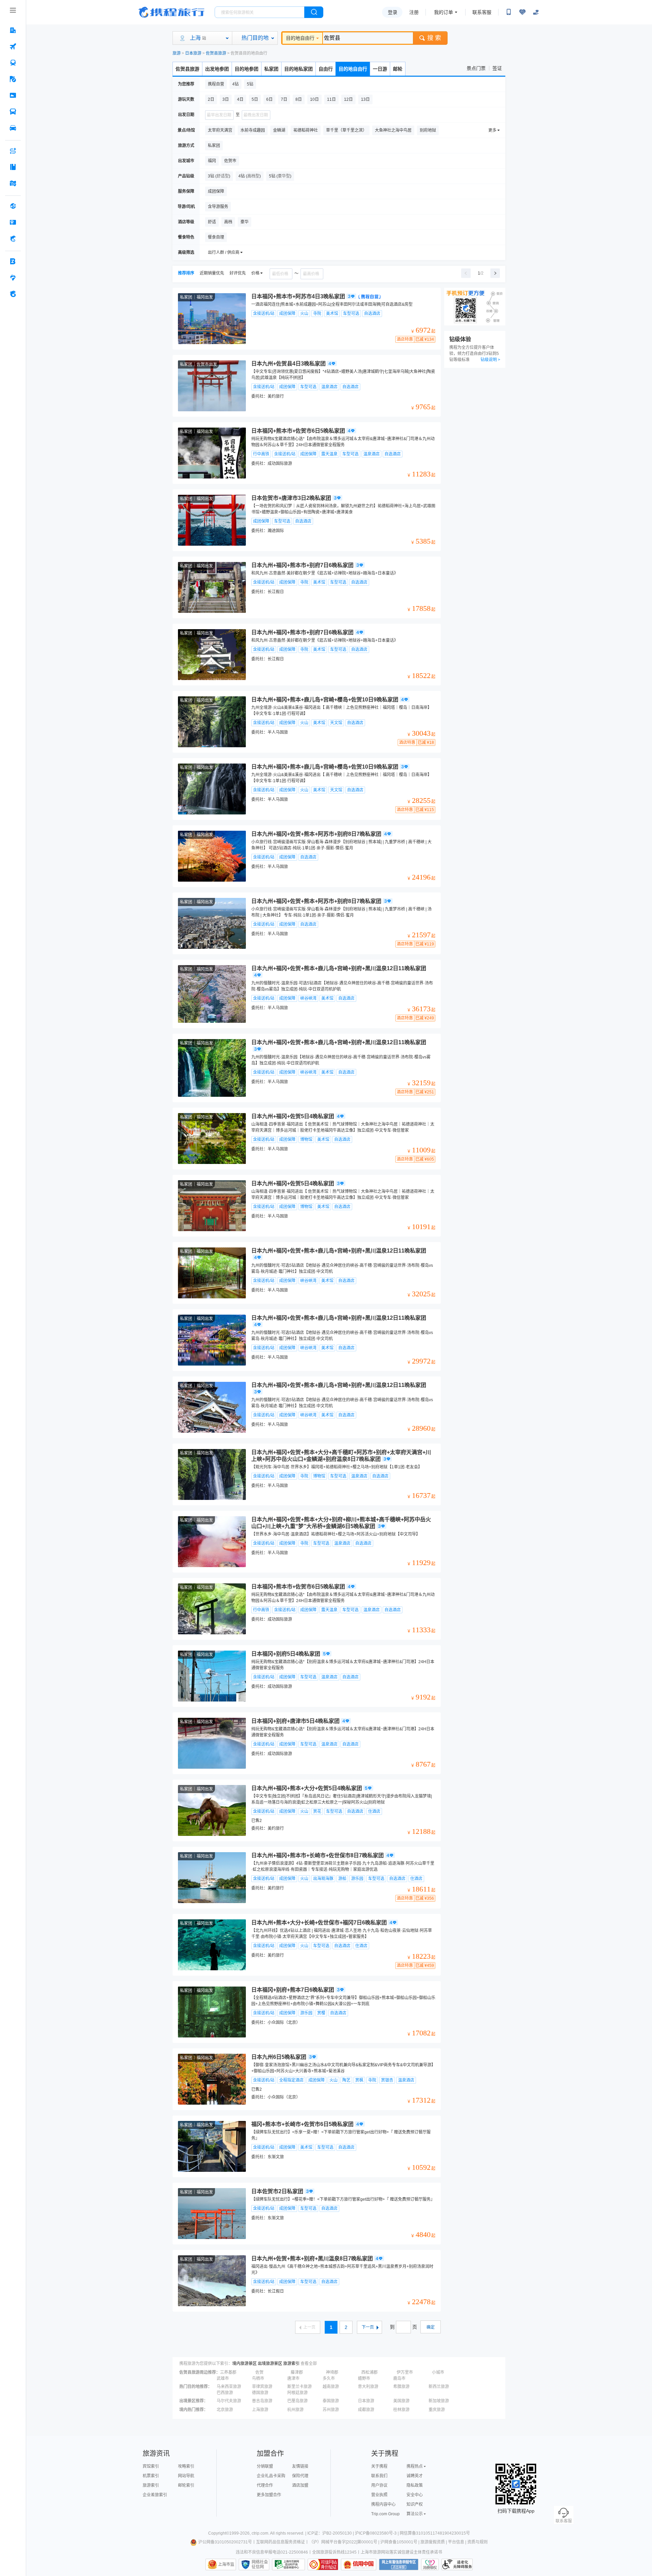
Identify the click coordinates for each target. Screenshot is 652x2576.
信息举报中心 (288, 2564)
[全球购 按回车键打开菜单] (13, 206)
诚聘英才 (415, 2476)
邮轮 (398, 69)
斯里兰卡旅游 (300, 2387)
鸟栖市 (258, 2378)
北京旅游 (225, 2410)
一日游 (380, 69)
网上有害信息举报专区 (399, 2564)
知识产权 (415, 2504)
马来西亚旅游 (229, 2387)
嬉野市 (364, 2378)
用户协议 (379, 2485)
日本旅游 (193, 53)
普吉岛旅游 (262, 2401)
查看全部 (309, 2364)
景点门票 (476, 68)
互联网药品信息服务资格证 (280, 2542)
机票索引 (151, 2476)
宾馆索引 (151, 2466)
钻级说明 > (490, 360)
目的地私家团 (298, 69)
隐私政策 (415, 2485)
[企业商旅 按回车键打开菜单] (13, 261)
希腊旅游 (401, 2387)
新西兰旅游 (439, 2387)
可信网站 (323, 2564)
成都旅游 (366, 2410)
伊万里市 (405, 2372)
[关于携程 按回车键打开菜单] (13, 294)
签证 (497, 68)
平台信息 (456, 2542)
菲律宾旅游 (262, 2387)
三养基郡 (228, 2372)
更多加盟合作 (269, 2495)
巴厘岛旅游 (297, 2401)
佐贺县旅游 (216, 53)
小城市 (438, 2372)
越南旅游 (331, 2387)
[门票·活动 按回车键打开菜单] (13, 95)
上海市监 (226, 2564)
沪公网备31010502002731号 (225, 2542)
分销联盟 (265, 2466)
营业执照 (379, 2495)
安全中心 (415, 2495)
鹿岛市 (399, 2378)
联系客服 (482, 12)
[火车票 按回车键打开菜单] (13, 63)
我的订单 (443, 12)
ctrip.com (260, 2533)
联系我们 (379, 2476)
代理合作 (265, 2485)
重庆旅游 (437, 2410)
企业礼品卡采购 (271, 2476)
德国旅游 (260, 2393)
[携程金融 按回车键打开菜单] (13, 239)
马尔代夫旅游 (229, 2401)
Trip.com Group (385, 2514)
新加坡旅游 (439, 2401)
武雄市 (223, 2378)
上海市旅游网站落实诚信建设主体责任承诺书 (401, 2552)
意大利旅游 (368, 2387)
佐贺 (259, 2372)
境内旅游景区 (244, 2364)
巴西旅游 (225, 2393)
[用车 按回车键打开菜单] (13, 128)
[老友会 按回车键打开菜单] (13, 278)
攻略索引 (186, 2466)
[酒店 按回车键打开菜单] (13, 30)
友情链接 (300, 2466)
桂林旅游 (401, 2410)
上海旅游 (260, 2410)
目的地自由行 (300, 38)
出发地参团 (217, 69)
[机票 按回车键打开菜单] (13, 46)
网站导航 (186, 2476)
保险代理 (300, 2476)
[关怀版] (536, 12)
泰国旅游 (331, 2401)
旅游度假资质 (433, 2542)
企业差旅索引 (155, 2495)
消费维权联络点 (430, 2564)
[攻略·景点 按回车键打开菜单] (13, 167)
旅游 (177, 53)
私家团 (271, 69)
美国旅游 (401, 2401)
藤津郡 (297, 2372)
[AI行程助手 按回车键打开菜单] (13, 151)
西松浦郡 (369, 2372)
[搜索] (314, 12)
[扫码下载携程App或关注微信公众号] (509, 12)
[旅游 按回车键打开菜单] (13, 79)
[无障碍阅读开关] (522, 12)
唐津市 (293, 2378)
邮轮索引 (186, 2485)
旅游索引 (291, 2364)
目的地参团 (247, 69)
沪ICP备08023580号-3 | (377, 2533)
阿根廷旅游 (297, 2393)
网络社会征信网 (260, 2564)
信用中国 (359, 2564)
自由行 (326, 69)
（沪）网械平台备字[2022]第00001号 (343, 2542)
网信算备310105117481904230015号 (435, 2533)
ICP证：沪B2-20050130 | (331, 2533)
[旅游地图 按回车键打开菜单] (13, 183)
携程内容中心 (383, 2504)
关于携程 (379, 2466)
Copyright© (219, 2533)
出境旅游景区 (270, 2364)
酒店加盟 (300, 2485)
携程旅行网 (171, 12)
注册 (414, 12)
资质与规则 (477, 2542)
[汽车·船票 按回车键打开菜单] (13, 112)
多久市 (329, 2378)
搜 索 (434, 38)
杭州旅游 (295, 2410)
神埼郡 (332, 2372)
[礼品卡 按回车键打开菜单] (13, 222)
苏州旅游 (331, 2410)
